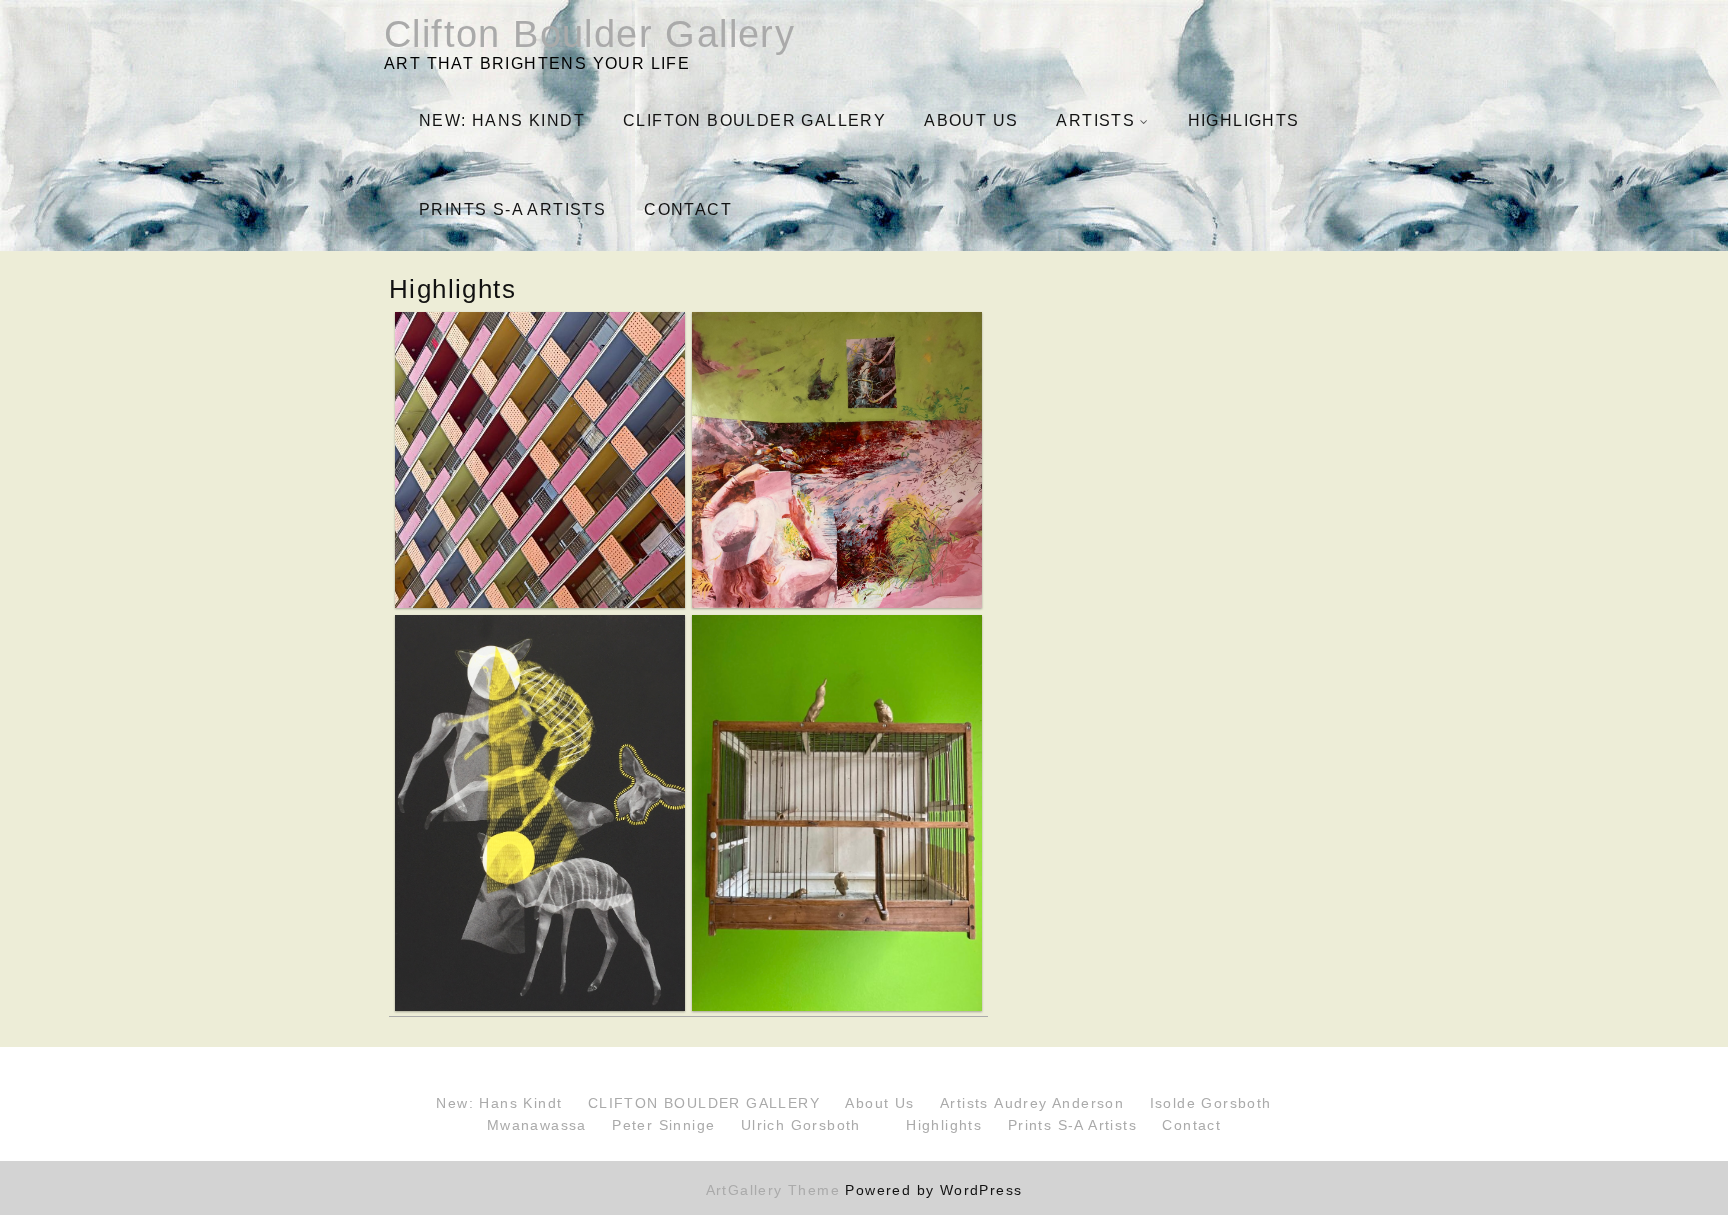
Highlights (1244, 120)
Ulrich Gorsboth (801, 1125)
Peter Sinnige (663, 1125)
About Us (971, 120)
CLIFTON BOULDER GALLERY (754, 120)
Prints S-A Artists (512, 209)
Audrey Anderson (1059, 1103)
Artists (1095, 120)
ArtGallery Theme (776, 1190)
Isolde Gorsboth (1211, 1103)
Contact (688, 209)
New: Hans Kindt (502, 120)
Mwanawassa (537, 1125)
